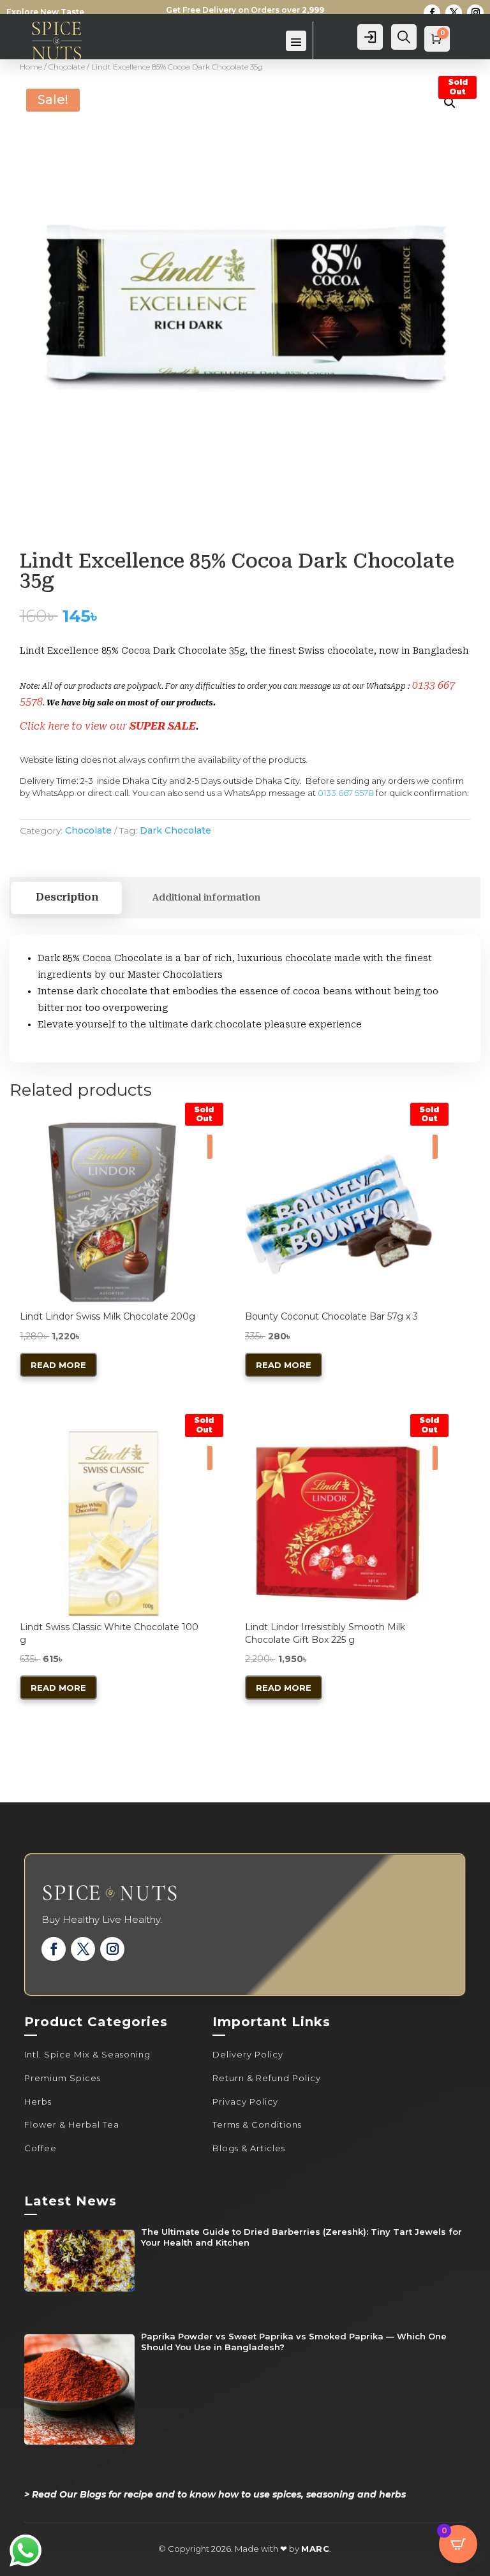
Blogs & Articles (249, 2148)
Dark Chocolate (175, 830)
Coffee (41, 2148)
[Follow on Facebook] (432, 13)
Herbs (38, 2101)
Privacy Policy (245, 2101)
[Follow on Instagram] (475, 13)
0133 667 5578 (346, 793)
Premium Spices (63, 2078)
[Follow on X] (454, 13)
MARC (315, 2549)
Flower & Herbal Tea (72, 2124)
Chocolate (67, 67)
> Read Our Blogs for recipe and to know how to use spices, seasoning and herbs (215, 2494)
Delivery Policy (248, 2054)
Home (31, 67)
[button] (450, 103)
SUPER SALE (163, 726)
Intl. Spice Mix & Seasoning (87, 2054)
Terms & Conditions (257, 2124)
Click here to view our (75, 726)
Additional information (206, 897)
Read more (58, 1365)
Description (67, 897)
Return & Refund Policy (267, 2078)
